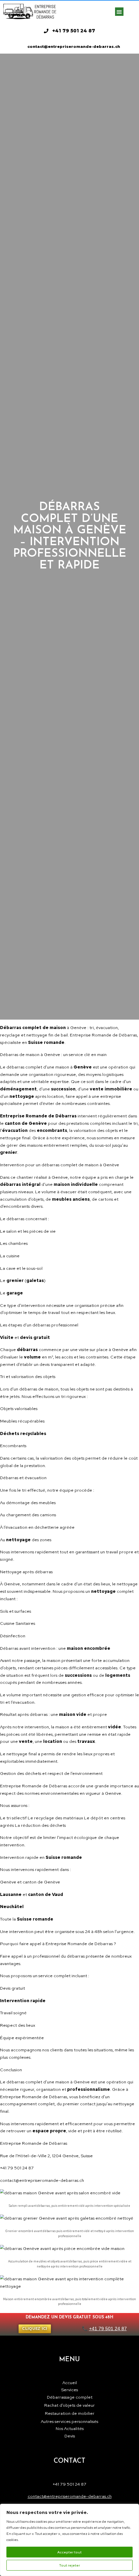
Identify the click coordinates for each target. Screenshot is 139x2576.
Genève (78, 1028)
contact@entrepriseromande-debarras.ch (70, 2496)
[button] (119, 12)
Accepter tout (69, 2552)
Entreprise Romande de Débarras (34, 2097)
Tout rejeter (69, 2565)
